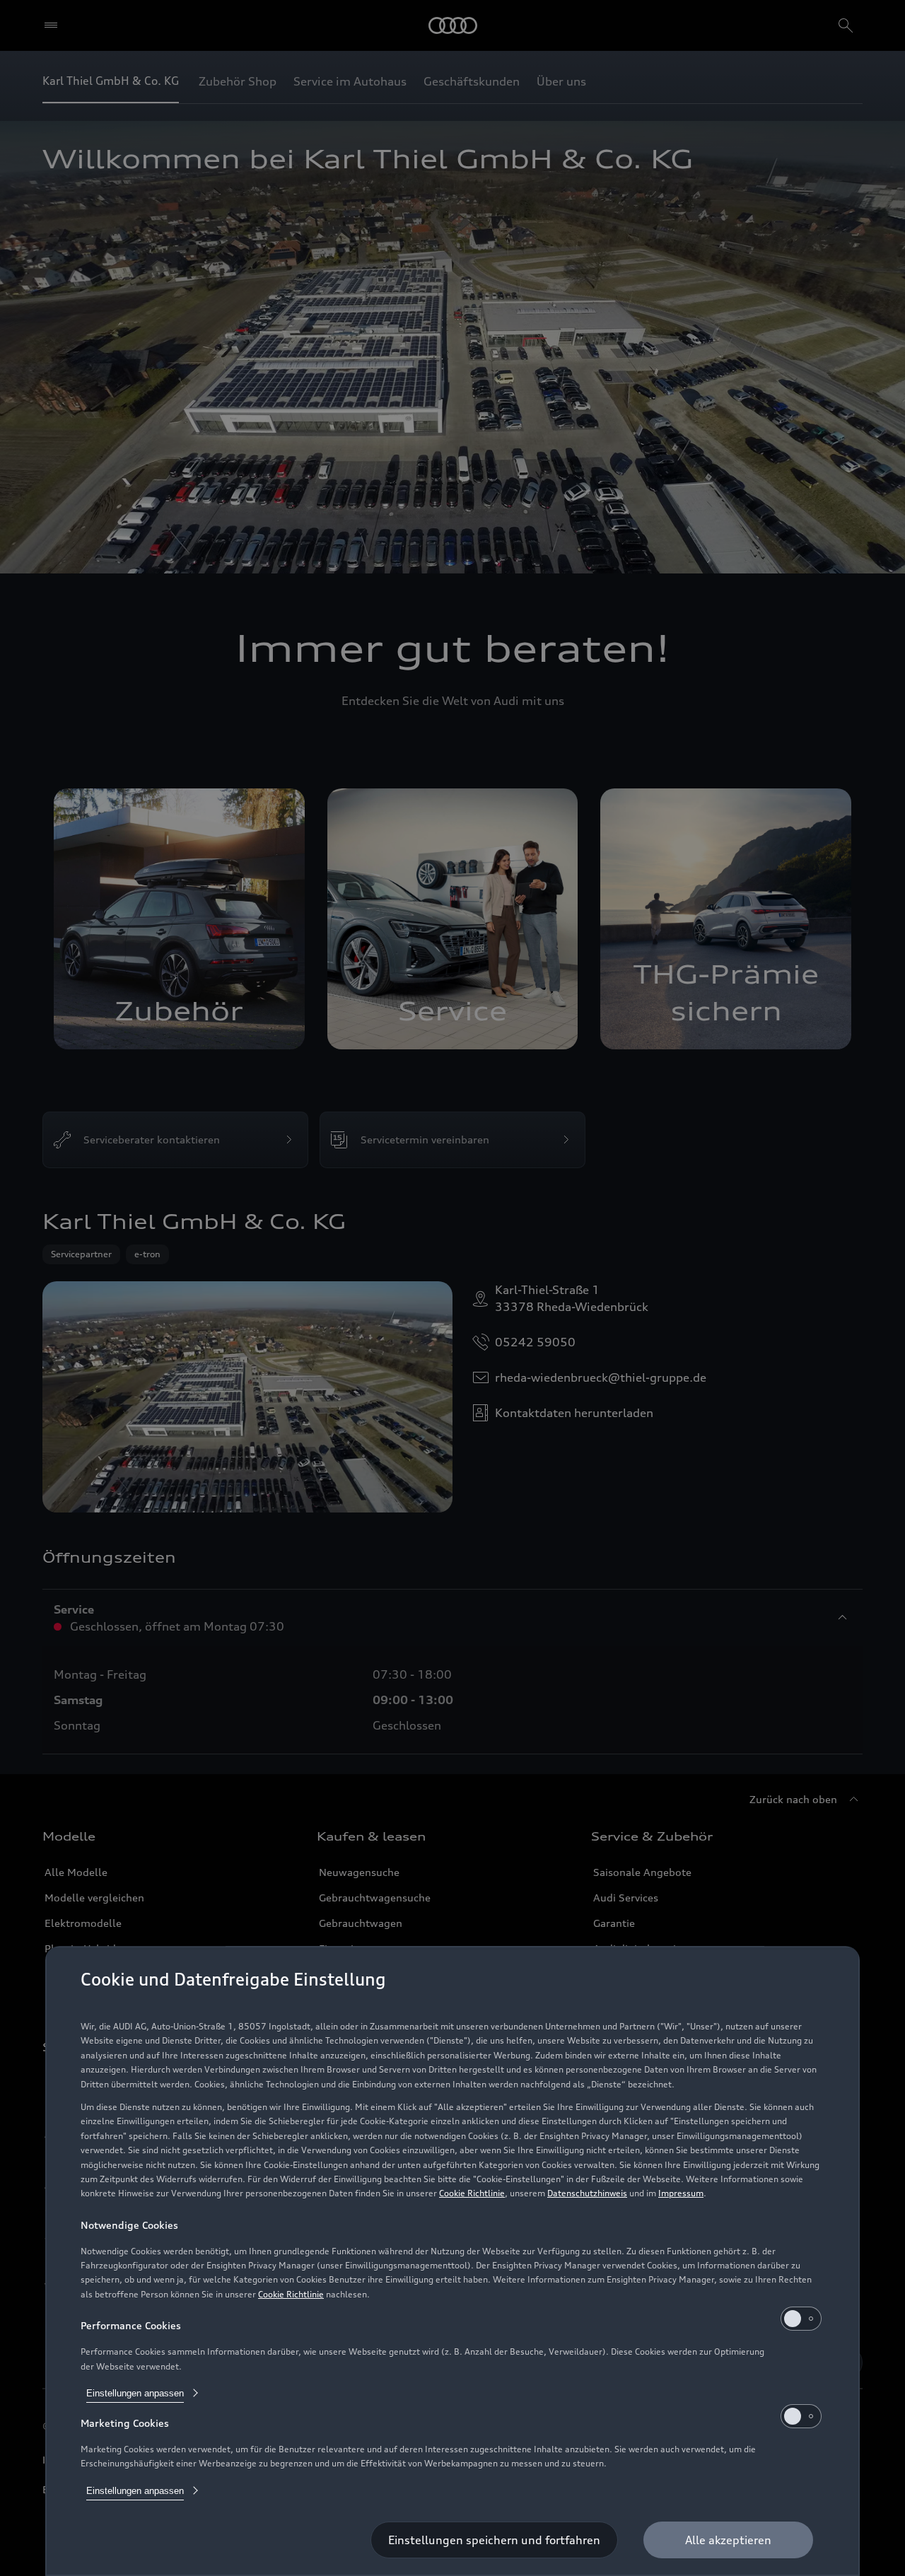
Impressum (681, 2193)
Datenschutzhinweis (587, 2193)
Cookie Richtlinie (472, 2193)
